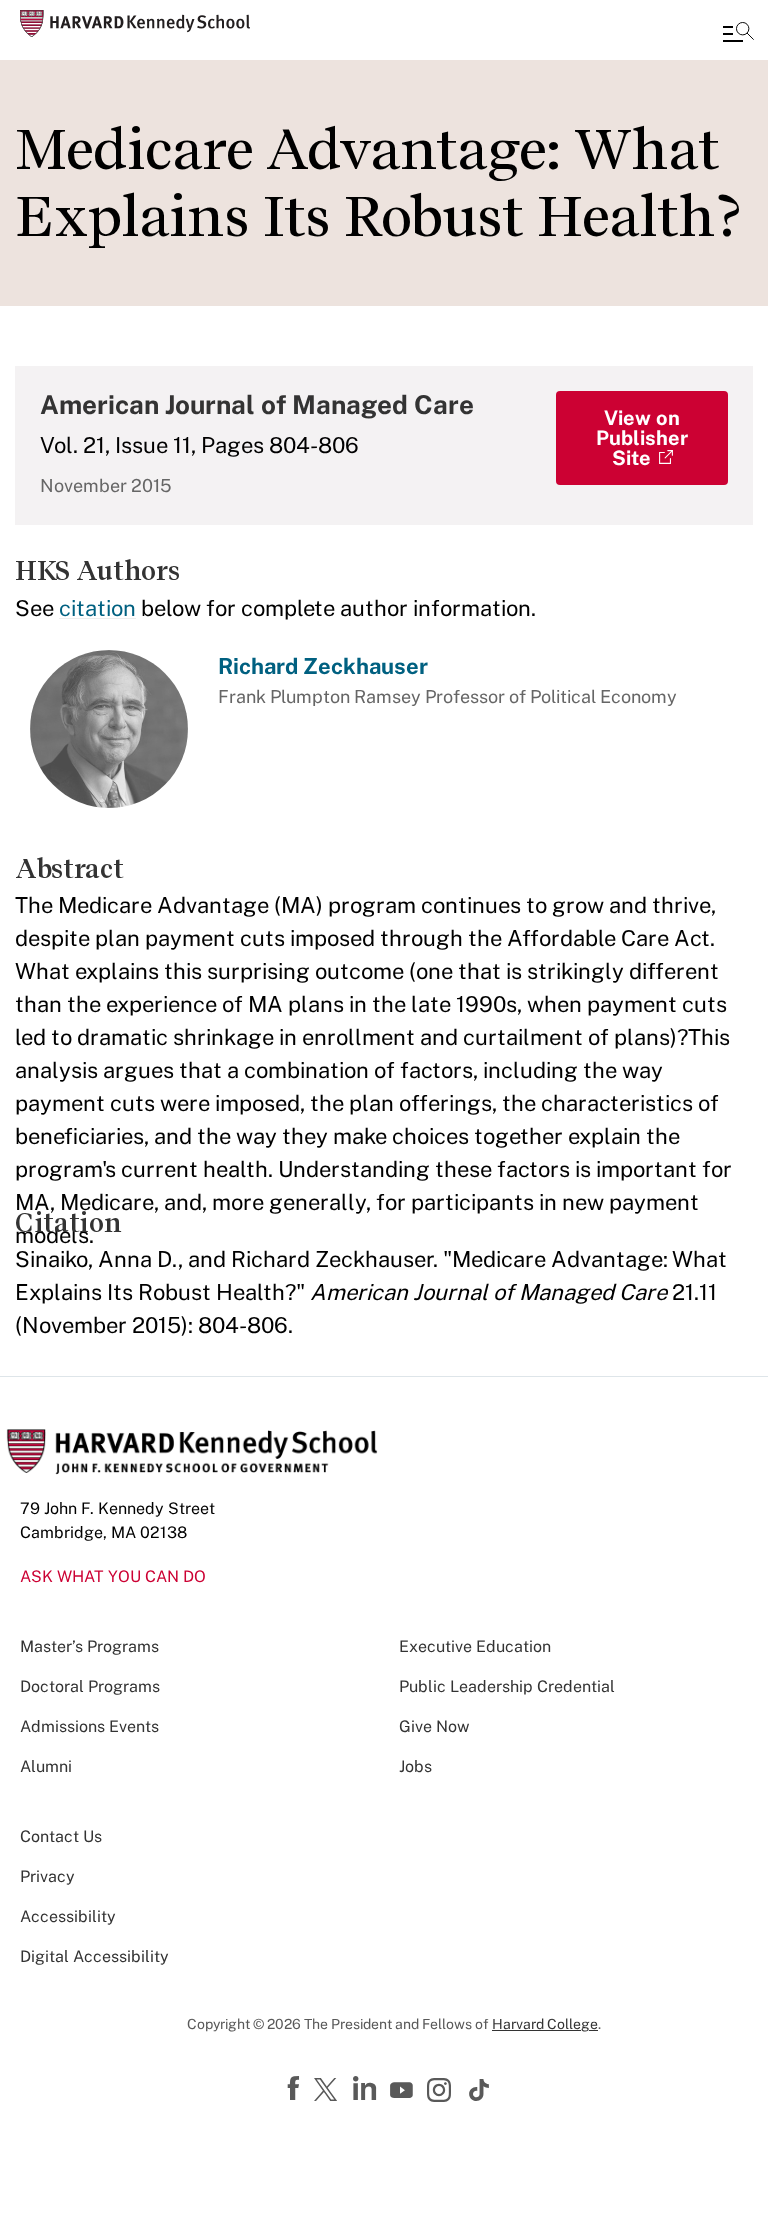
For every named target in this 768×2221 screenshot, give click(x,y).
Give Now (434, 1726)
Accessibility (68, 1916)
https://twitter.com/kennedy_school (329, 2091)
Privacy (47, 1876)
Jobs (415, 1766)
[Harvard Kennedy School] (135, 23)
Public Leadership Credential (507, 1686)
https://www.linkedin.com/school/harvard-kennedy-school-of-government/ (367, 2089)
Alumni (46, 1766)
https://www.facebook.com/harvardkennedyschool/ (296, 2089)
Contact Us (61, 1836)
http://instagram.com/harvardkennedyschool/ (442, 2092)
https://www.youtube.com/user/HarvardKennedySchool (404, 2091)
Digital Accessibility (94, 1956)
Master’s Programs (89, 1646)
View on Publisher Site (642, 438)
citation (97, 608)
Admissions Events (89, 1726)
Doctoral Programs (90, 1686)
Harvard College (545, 2024)
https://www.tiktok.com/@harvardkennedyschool (480, 2090)
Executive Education (475, 1646)
